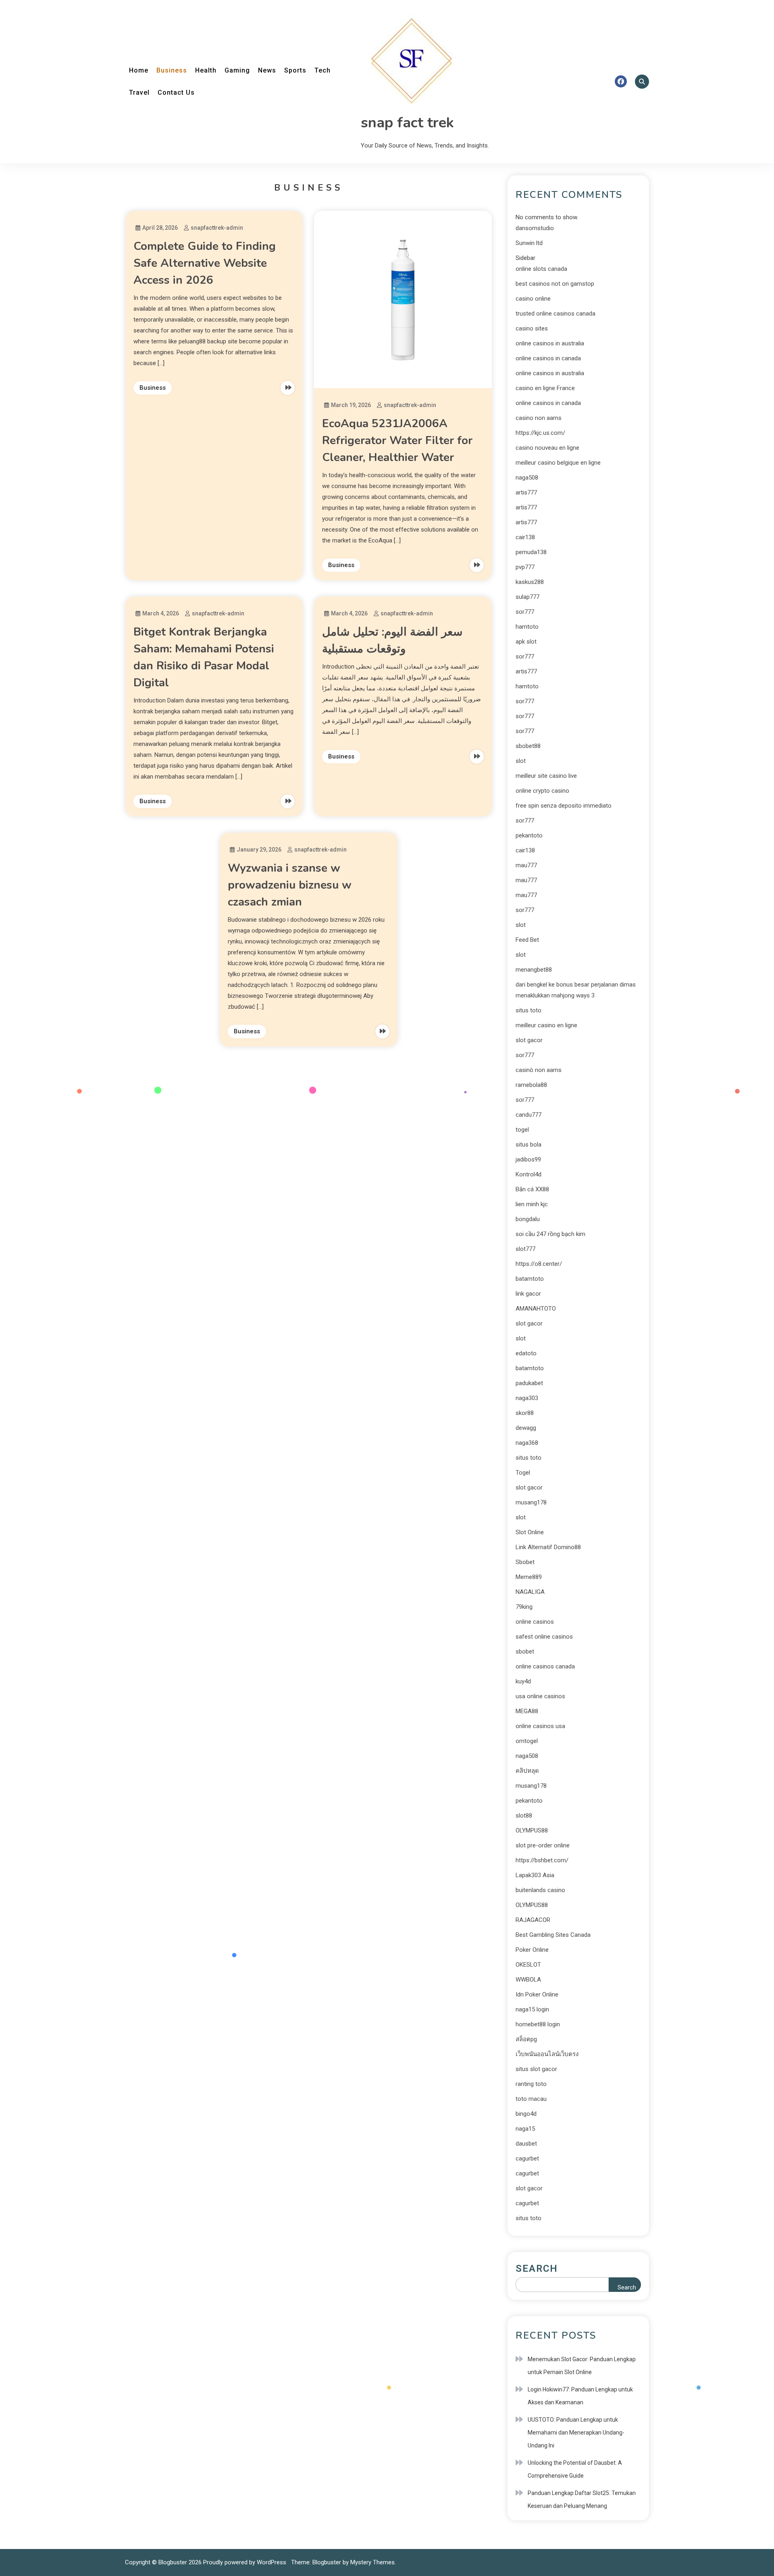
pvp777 (525, 567)
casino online (533, 299)
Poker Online (532, 1950)
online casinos (535, 1622)
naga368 (527, 1443)
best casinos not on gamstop (555, 284)
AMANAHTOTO (536, 1309)
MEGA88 (527, 1711)
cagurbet (527, 2158)
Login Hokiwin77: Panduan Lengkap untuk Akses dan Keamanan (580, 2396)
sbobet (525, 1652)
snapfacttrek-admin (217, 228)
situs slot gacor (536, 2069)
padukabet (529, 1383)
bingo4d (526, 2114)
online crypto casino (542, 791)
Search (537, 2269)
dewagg (526, 1428)
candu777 (528, 1115)
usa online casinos (540, 1696)
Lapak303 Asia (535, 1875)
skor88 (525, 1413)
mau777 (526, 865)
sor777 (525, 612)
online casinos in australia (550, 343)
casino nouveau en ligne (547, 448)
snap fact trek (407, 123)
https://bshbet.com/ (542, 1860)
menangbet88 (534, 970)
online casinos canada (545, 1666)
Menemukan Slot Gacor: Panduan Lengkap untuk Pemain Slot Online (582, 2366)
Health (206, 70)
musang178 (531, 1502)
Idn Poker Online (537, 1994)
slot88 (524, 1816)
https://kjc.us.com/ (540, 433)
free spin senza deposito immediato (564, 806)
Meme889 (529, 1577)
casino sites (532, 328)
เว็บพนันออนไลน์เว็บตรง (547, 2054)
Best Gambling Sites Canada (553, 1935)
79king (524, 1607)
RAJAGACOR (533, 1920)
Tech (322, 70)
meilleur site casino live (546, 776)
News (267, 70)
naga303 (527, 1398)
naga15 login (532, 2009)
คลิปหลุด (527, 1771)
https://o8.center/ (539, 1264)
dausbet (526, 2144)
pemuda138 (531, 552)
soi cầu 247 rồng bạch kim (550, 1234)
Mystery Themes (372, 2562)
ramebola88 (531, 1085)
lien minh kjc (532, 1204)
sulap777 (527, 597)
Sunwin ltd (529, 243)
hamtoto (527, 627)
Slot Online (530, 1532)
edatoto (526, 1353)
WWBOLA (528, 1980)
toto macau (531, 2099)
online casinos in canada (548, 358)
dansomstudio (535, 228)
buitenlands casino (540, 1890)
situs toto (528, 1010)
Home (139, 70)
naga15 (525, 2129)
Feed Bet (527, 940)
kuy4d (523, 1681)
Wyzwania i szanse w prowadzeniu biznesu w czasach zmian (290, 885)
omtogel (527, 1741)
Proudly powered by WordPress (246, 2562)
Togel (523, 1473)
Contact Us (176, 92)
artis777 (526, 492)
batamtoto (530, 1279)
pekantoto (529, 835)
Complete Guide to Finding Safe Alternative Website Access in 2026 (205, 263)
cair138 (525, 537)
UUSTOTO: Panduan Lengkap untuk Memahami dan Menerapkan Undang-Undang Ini (576, 2433)
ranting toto (531, 2084)
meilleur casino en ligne (546, 1025)
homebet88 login (538, 2024)
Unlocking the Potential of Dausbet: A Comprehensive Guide (575, 2469)
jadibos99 (528, 1159)
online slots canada (541, 269)
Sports (295, 70)
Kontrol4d (528, 1174)
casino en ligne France (545, 388)
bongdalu (528, 1219)
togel (522, 1130)
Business (172, 70)
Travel (139, 92)
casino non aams (539, 418)
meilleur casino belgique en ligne (558, 463)
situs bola (528, 1145)
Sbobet (525, 1562)
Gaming (237, 70)
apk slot (526, 642)
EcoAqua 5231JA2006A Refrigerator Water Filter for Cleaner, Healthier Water (397, 440)
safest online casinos (544, 1637)
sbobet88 (528, 746)
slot (521, 761)
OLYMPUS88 (532, 1830)
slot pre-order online (543, 1845)
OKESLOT (528, 1965)
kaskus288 (530, 582)
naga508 (527, 478)
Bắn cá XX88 (532, 1189)
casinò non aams (539, 1070)
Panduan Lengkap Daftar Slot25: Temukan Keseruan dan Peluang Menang (582, 2499)
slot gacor (529, 1040)
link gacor (528, 1294)
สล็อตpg (526, 2039)
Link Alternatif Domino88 (548, 1547)
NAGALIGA (530, 1592)
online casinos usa (540, 1726)
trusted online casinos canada (556, 314)
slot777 (525, 1249)
